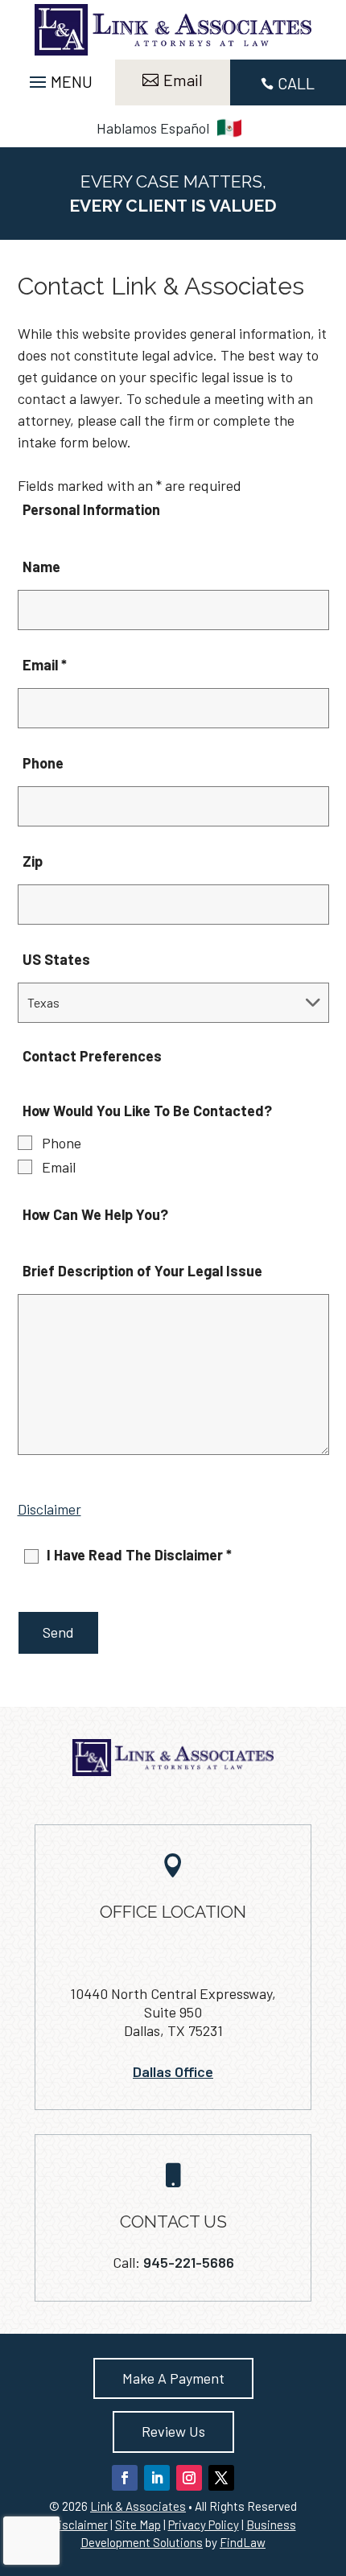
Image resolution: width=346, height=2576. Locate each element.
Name (41, 567)
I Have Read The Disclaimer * (139, 1555)
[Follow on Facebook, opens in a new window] (125, 2478)
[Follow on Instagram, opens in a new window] (189, 2478)
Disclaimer (49, 1509)
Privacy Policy (204, 2524)
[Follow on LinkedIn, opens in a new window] (157, 2478)
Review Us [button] (173, 2431)
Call (296, 83)
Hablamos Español (153, 128)
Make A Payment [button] (173, 2378)
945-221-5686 (189, 2262)
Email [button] (183, 80)
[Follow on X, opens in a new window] (221, 2478)
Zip (33, 861)
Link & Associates (138, 2506)
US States (56, 959)
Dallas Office (173, 2071)
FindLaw (243, 2542)
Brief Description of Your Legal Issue (142, 1271)
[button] (59, 77)
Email (45, 665)
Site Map (138, 2524)
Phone (43, 763)
